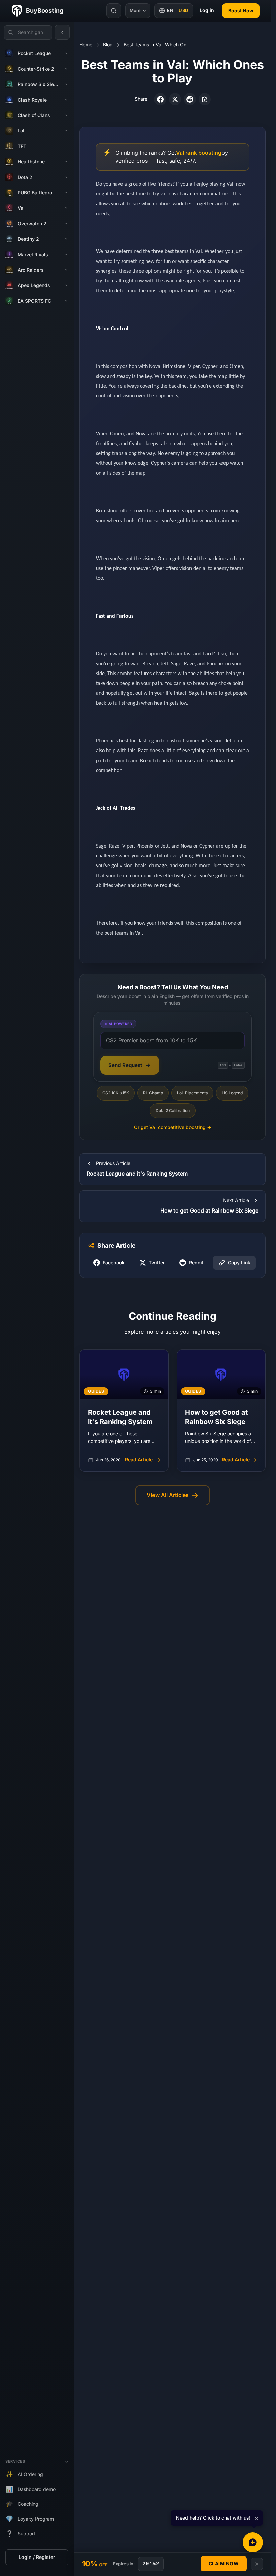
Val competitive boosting (173, 1128)
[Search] (114, 11)
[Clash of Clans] (66, 115)
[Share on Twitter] (175, 99)
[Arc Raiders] (66, 270)
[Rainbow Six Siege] (66, 84)
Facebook (114, 1263)
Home (86, 45)
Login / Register (37, 2557)
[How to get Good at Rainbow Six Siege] (221, 1411)
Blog (108, 45)
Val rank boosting (199, 153)
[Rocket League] (66, 53)
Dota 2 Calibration (173, 1111)
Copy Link (239, 1263)
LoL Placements (192, 1093)
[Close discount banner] (257, 2564)
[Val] (66, 208)
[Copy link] (205, 99)
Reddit (196, 1263)
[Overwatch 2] (66, 224)
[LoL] (66, 131)
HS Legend (232, 1093)
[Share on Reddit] (190, 99)
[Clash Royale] (66, 100)
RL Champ (153, 1093)
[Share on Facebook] (160, 99)
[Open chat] (253, 2542)
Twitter (157, 1263)
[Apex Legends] (66, 285)
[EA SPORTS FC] (66, 301)
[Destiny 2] (66, 239)
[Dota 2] (66, 177)
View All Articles (168, 1495)
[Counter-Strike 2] (66, 69)
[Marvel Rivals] (66, 255)
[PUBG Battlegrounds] (66, 193)
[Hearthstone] (66, 162)
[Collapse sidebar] (62, 32)
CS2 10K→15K (116, 1093)
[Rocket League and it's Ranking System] (124, 1411)
